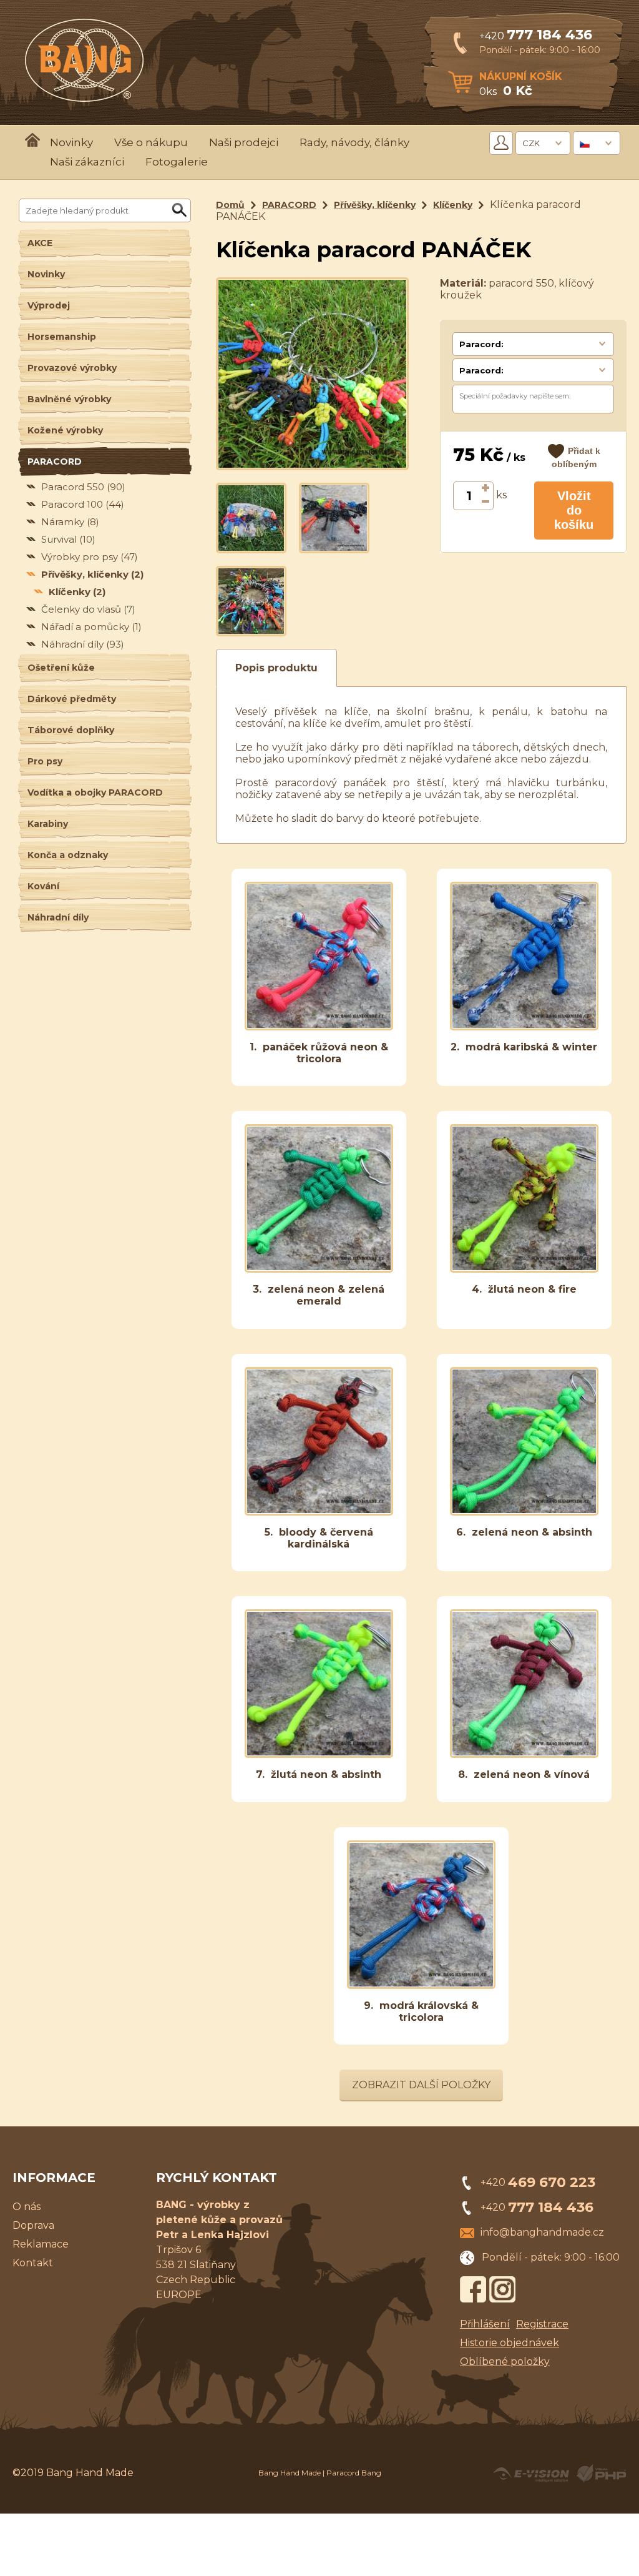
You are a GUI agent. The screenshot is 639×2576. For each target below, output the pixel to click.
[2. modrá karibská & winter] (524, 1027)
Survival (68, 539)
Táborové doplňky (71, 730)
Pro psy (45, 761)
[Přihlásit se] (501, 143)
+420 (536, 36)
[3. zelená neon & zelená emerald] (319, 1269)
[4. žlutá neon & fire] (524, 1269)
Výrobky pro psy (90, 557)
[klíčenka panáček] (334, 517)
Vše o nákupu (151, 142)
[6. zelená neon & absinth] (524, 1512)
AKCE (40, 243)
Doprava (33, 2225)
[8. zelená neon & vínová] (524, 1754)
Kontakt (33, 2263)
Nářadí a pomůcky (91, 627)
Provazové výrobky (72, 368)
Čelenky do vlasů (88, 609)
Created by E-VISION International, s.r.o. (531, 2474)
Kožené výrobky (65, 430)
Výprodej (49, 305)
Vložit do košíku (574, 510)
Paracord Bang (354, 2473)
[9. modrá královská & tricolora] (421, 1986)
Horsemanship (62, 337)
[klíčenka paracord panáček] (312, 373)
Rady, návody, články (354, 142)
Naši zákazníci (87, 162)
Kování (43, 886)
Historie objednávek (510, 2343)
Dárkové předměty (72, 699)
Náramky (70, 522)
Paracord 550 (83, 487)
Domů (230, 205)
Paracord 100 (83, 504)
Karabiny (48, 824)
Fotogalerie (177, 162)
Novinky (71, 142)
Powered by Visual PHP (601, 2474)
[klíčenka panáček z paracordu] (251, 517)
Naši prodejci (244, 142)
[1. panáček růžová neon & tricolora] (319, 1027)
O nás (27, 2207)
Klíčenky (77, 592)
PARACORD (55, 461)
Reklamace (41, 2244)
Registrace (542, 2324)
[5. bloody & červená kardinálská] (319, 1512)
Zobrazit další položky (421, 2085)
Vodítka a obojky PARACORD (95, 792)
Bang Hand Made (290, 2473)
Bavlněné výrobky (69, 399)
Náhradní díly (83, 644)
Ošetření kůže (61, 668)
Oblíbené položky (505, 2361)
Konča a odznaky (68, 855)
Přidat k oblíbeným (576, 457)
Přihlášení (485, 2324)
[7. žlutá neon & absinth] (319, 1754)
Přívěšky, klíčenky (92, 574)
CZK (531, 143)
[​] (486, 489)
